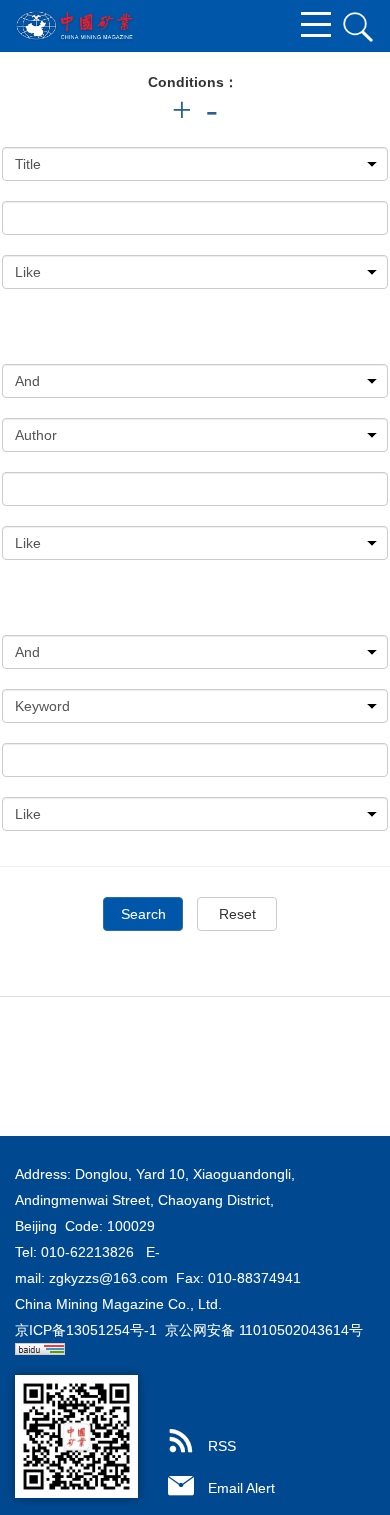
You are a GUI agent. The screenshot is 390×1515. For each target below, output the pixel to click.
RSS (222, 1446)
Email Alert (241, 1488)
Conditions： (193, 82)
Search (143, 914)
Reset (237, 914)
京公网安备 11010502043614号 (264, 1330)
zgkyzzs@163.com (108, 1278)
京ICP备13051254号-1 (86, 1330)
